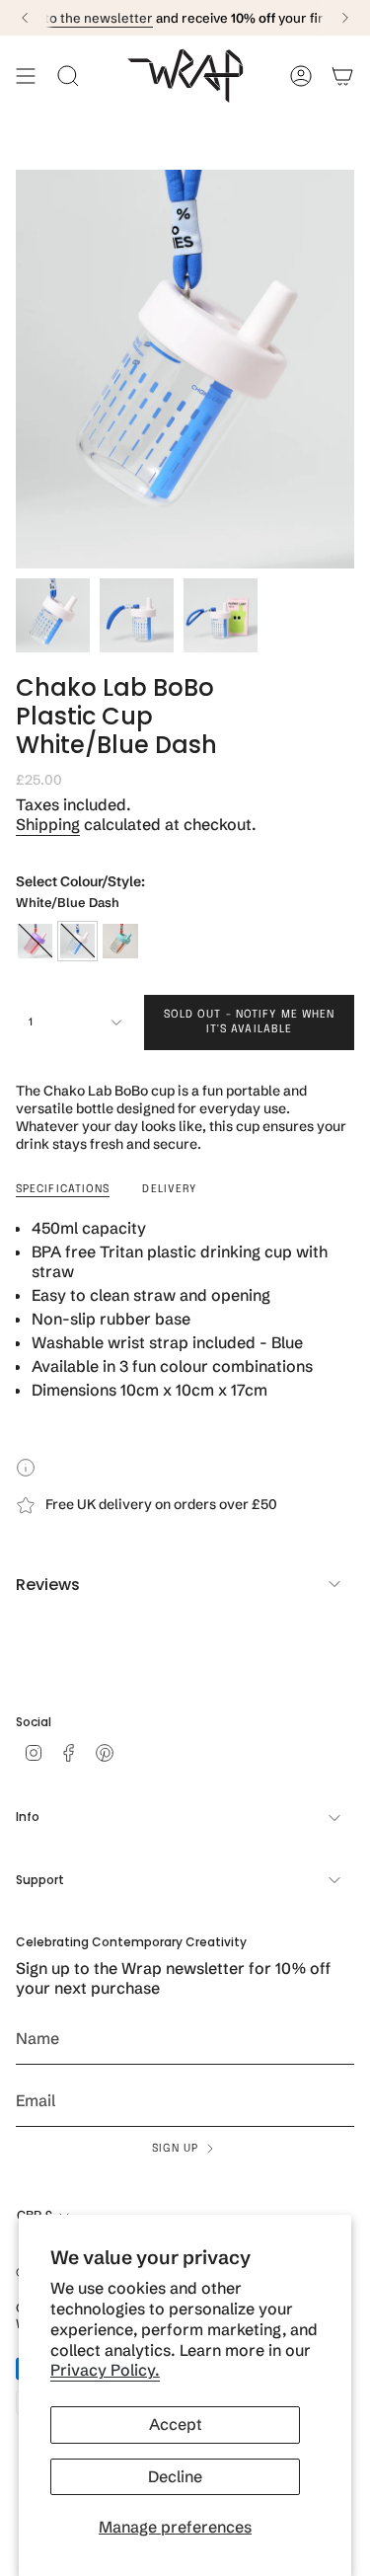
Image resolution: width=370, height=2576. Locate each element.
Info (28, 1817)
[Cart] (342, 76)
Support (40, 1880)
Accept (176, 2424)
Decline (175, 2476)
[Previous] (25, 18)
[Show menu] (26, 76)
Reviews (48, 1585)
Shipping (48, 824)
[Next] (345, 18)
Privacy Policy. (105, 2370)
